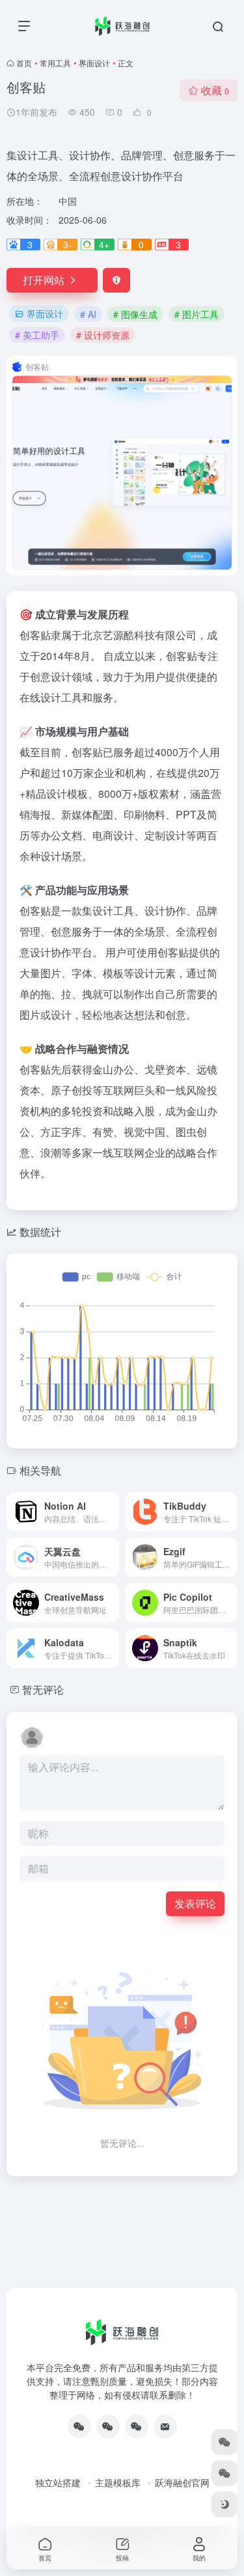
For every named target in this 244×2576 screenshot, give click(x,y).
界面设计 (94, 63)
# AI (88, 314)
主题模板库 (118, 2482)
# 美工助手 (37, 335)
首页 (24, 63)
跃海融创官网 (182, 2482)
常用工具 (55, 63)
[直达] (112, 1512)
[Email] (165, 2426)
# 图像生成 (135, 314)
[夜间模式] (224, 2504)
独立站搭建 (58, 2482)
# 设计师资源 (103, 335)
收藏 (215, 90)
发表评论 (195, 1903)
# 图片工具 (197, 314)
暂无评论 (43, 1689)
